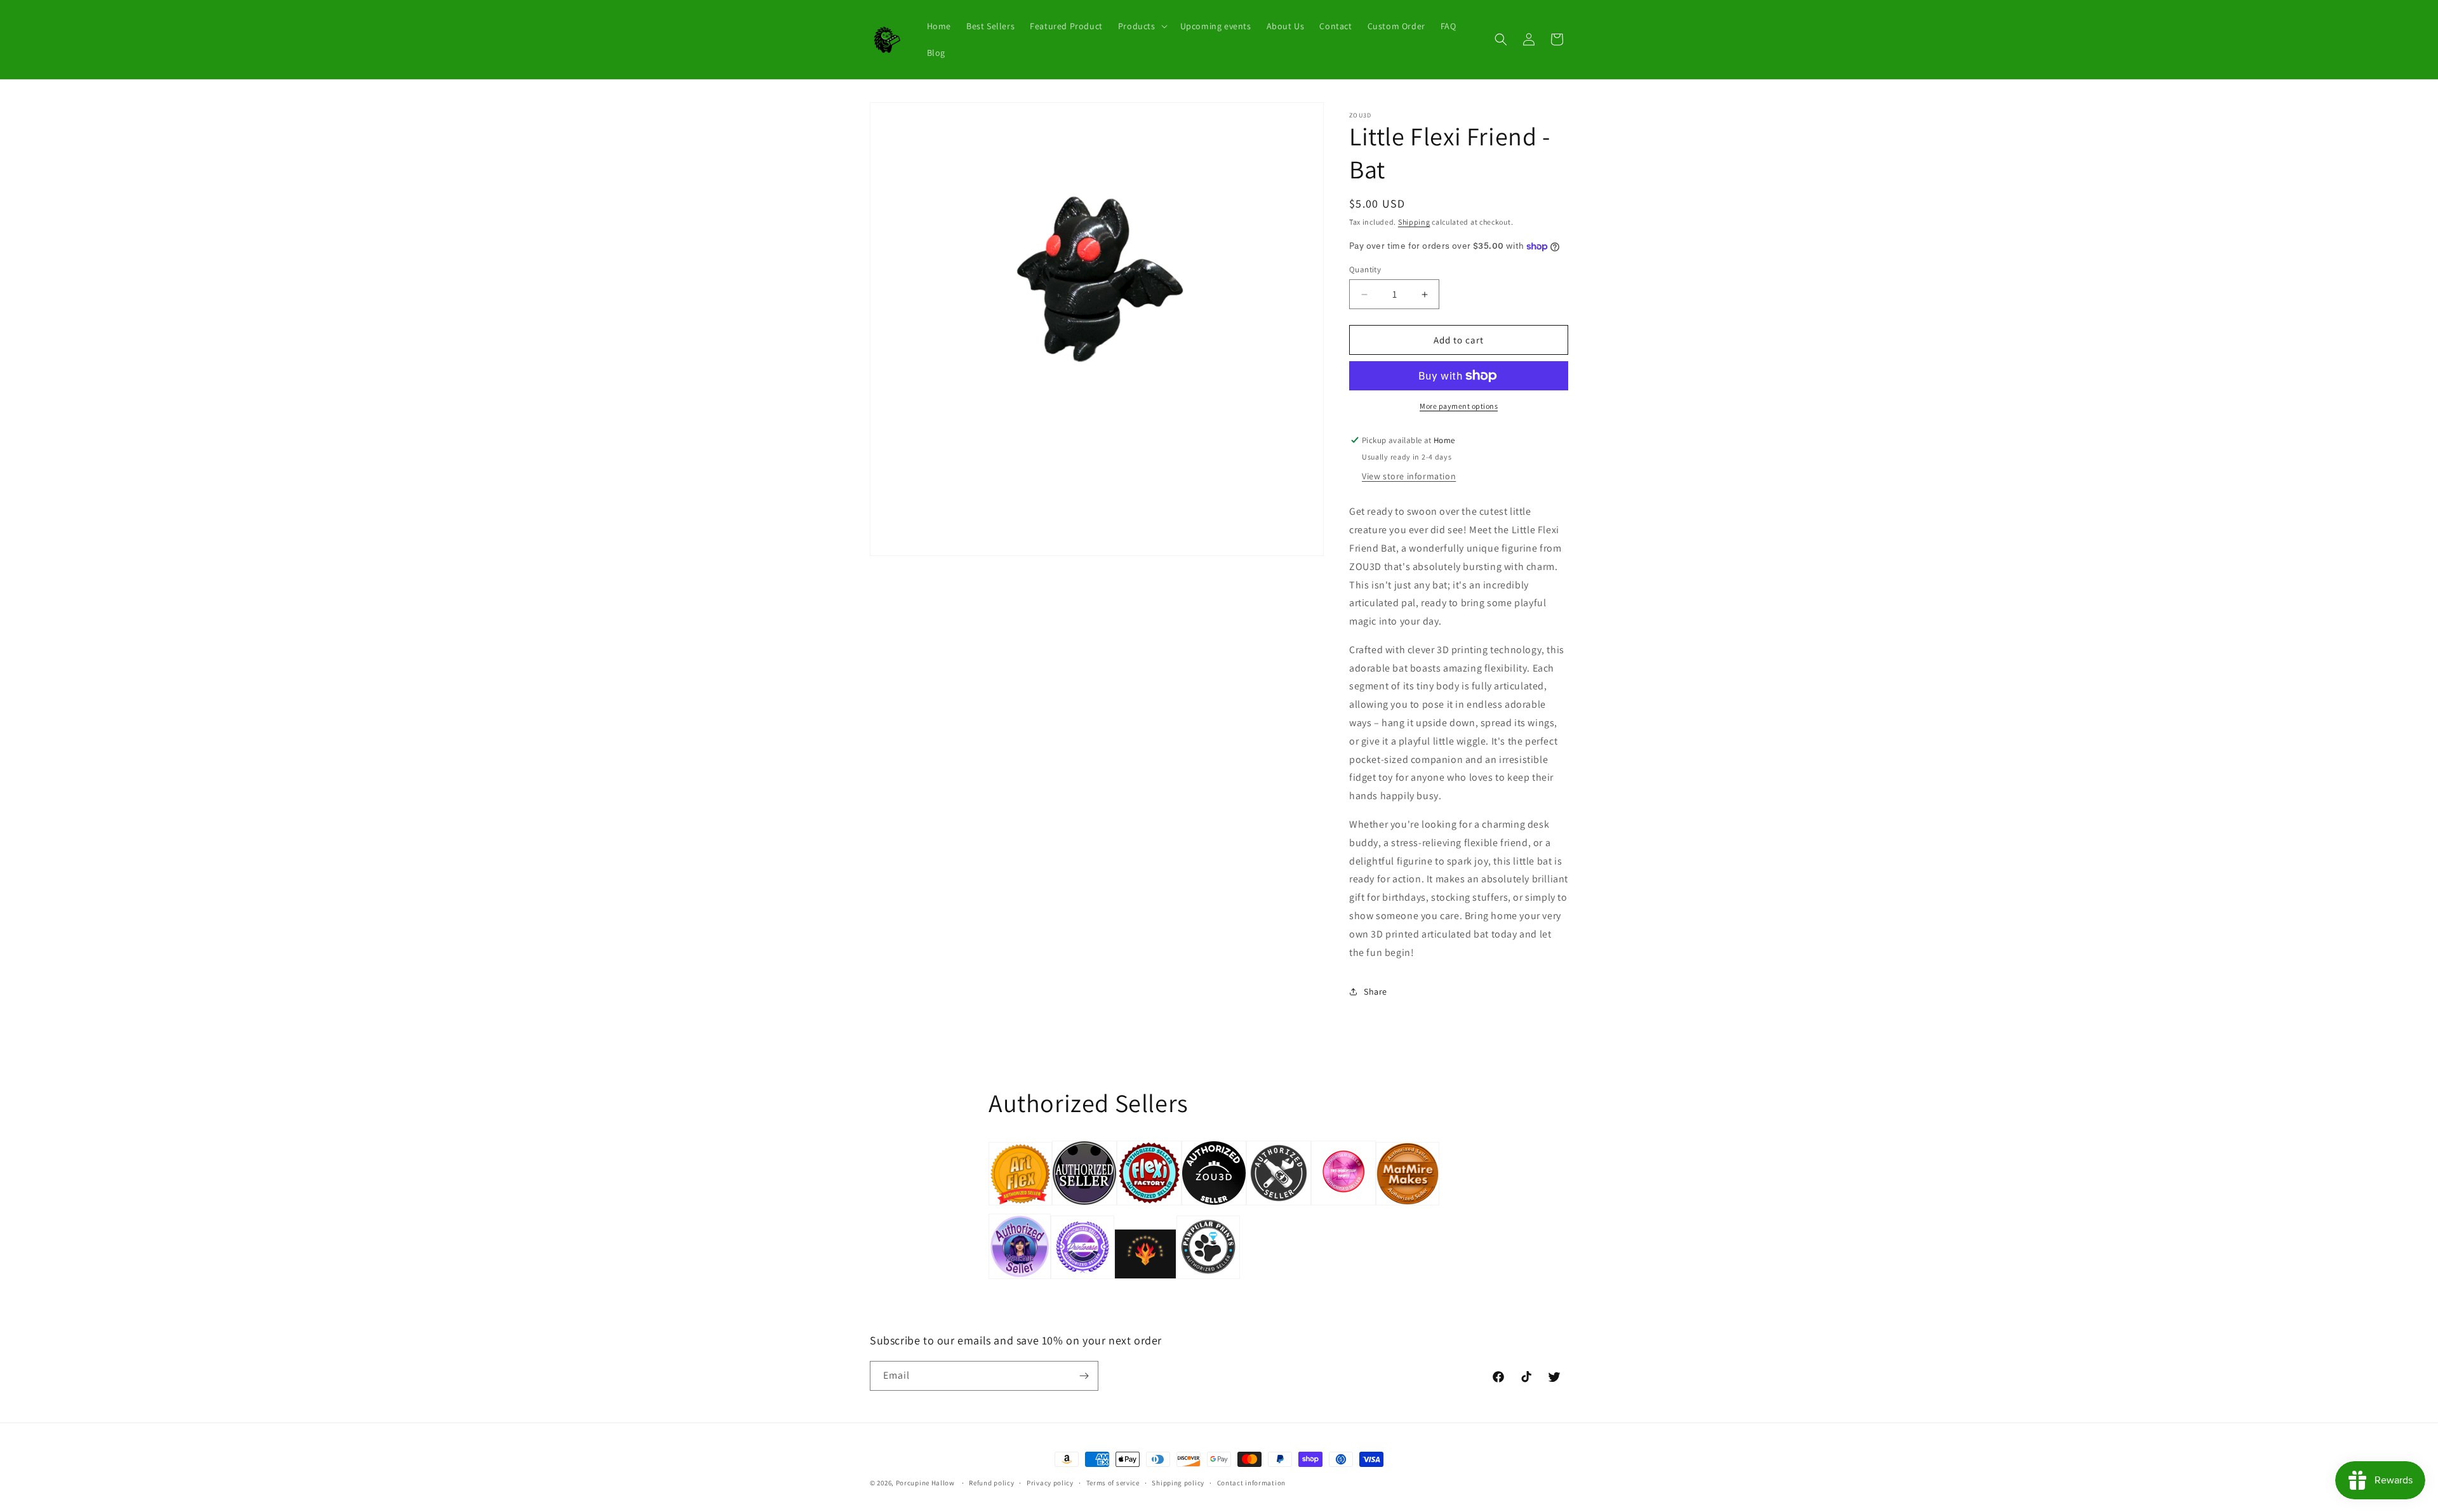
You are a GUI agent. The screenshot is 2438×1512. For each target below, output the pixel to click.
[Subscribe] (1084, 1376)
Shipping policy (1178, 1483)
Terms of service (1113, 1483)
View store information (1409, 476)
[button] (1142, 26)
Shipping (1414, 222)
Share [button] (1376, 991)
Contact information (1251, 1483)
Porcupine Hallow (925, 1483)
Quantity (1365, 269)
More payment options (1459, 406)
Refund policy (991, 1483)
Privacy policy (1050, 1483)
